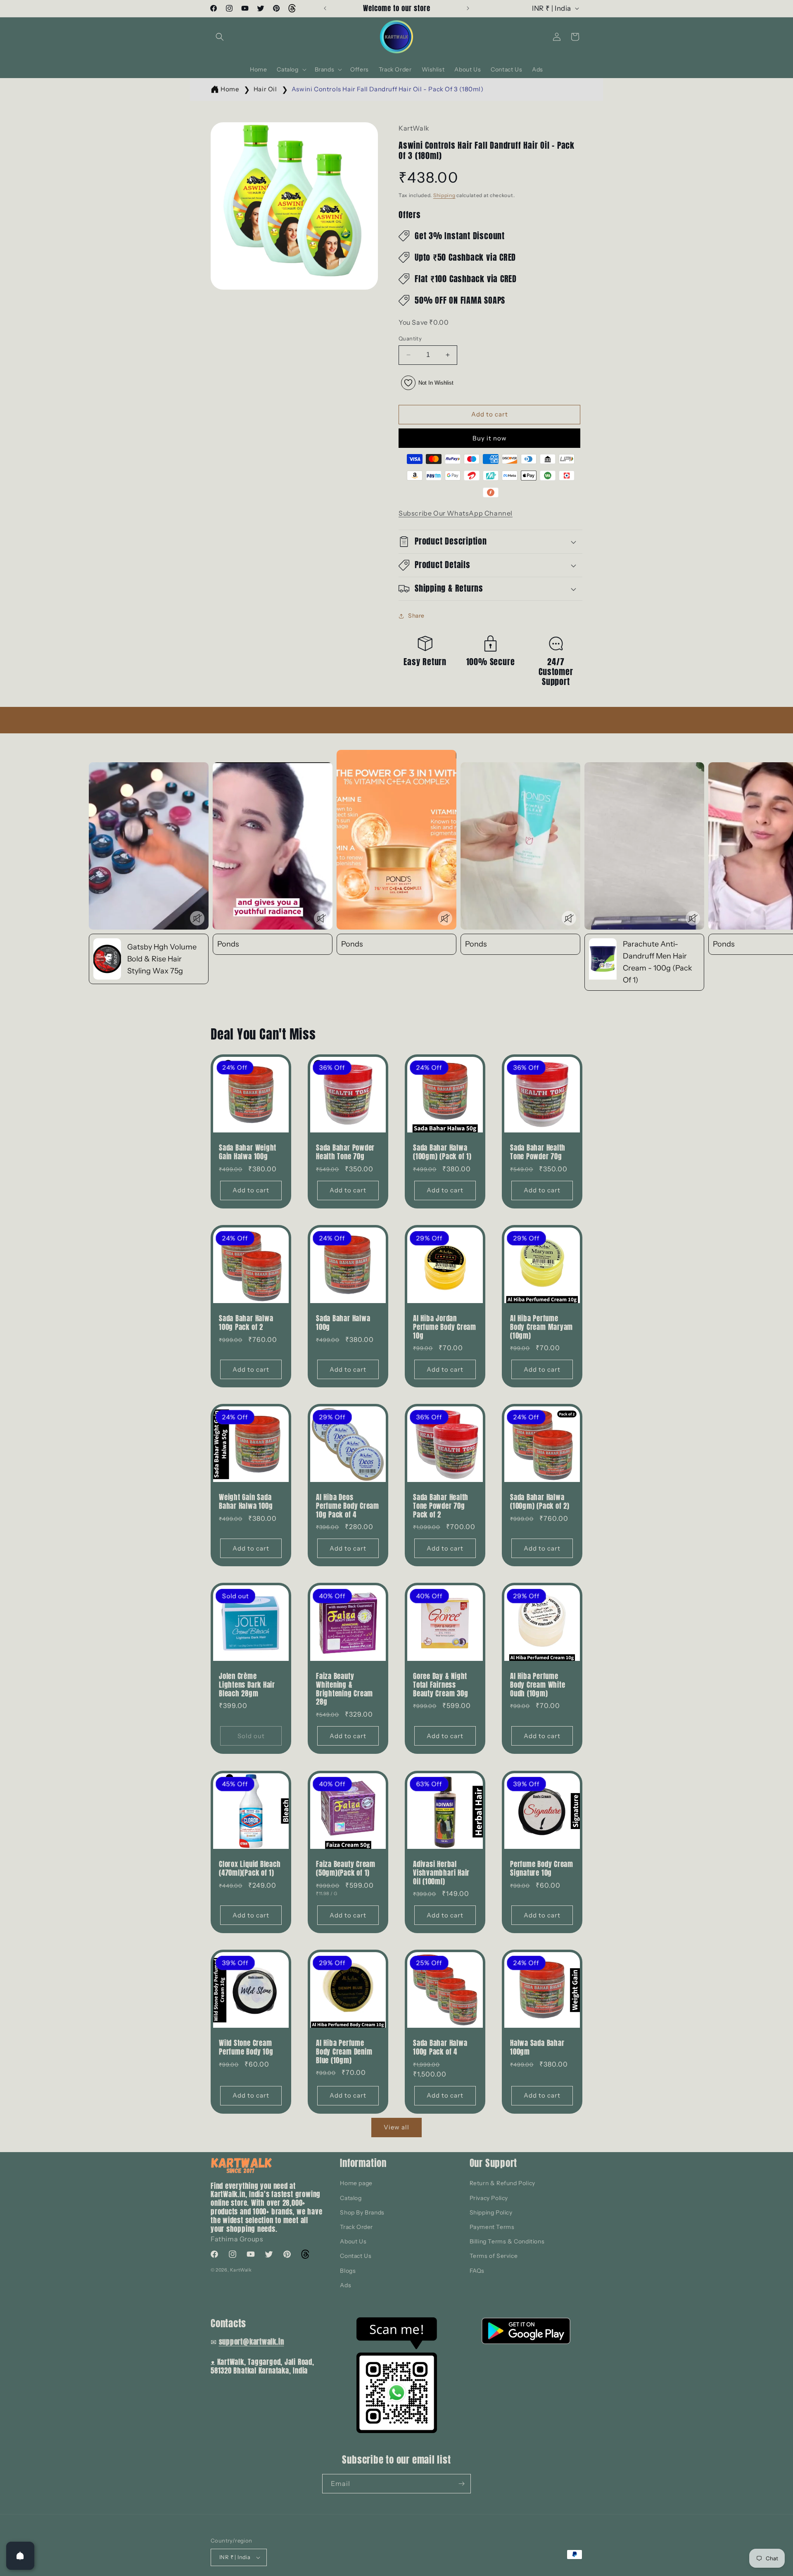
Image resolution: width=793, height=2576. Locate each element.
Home (230, 89)
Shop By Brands (362, 2212)
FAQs (477, 2271)
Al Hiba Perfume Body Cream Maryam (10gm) (541, 1327)
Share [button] (416, 616)
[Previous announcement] (325, 8)
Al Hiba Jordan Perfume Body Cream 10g (445, 1327)
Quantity (410, 338)
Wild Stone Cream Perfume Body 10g (246, 2048)
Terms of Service (494, 2256)
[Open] (20, 2556)
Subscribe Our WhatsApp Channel (456, 513)
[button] (220, 37)
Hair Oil (265, 89)
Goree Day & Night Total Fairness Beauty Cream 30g (440, 1685)
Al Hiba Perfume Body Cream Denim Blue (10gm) (344, 2052)
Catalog (351, 2198)
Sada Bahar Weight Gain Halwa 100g (248, 1152)
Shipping (444, 195)
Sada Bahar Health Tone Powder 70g (538, 1152)
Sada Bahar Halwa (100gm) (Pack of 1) (442, 1152)
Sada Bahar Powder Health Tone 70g (345, 1152)
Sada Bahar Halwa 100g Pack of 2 (246, 1323)
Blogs (348, 2271)
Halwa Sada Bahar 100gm (537, 2048)
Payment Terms (492, 2227)
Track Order (356, 2227)
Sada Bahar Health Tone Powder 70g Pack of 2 (441, 1506)
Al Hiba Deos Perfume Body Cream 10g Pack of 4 (348, 1506)
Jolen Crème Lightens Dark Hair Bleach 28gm (247, 1685)
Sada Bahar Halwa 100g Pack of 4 (440, 2048)
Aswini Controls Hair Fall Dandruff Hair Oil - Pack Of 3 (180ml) (388, 89)
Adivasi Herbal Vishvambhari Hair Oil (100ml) (441, 1873)
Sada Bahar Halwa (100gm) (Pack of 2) (540, 1502)
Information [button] (363, 2163)
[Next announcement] (468, 8)
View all (396, 2127)
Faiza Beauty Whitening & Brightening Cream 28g (344, 1689)
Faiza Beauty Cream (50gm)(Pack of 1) (346, 1869)
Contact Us (356, 2256)
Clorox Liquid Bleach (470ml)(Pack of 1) (250, 1869)
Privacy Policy (489, 2198)
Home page (356, 2183)
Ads (345, 2285)
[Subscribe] (461, 2484)
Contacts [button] (228, 2323)
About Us (353, 2241)
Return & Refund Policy (502, 2183)
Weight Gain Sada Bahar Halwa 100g (246, 1502)
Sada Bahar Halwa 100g (343, 1323)
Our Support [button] (494, 2163)
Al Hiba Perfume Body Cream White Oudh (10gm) (538, 1685)
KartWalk (241, 2270)
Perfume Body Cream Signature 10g (542, 1869)
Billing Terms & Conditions (507, 2241)
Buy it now (490, 438)
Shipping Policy (491, 2212)
